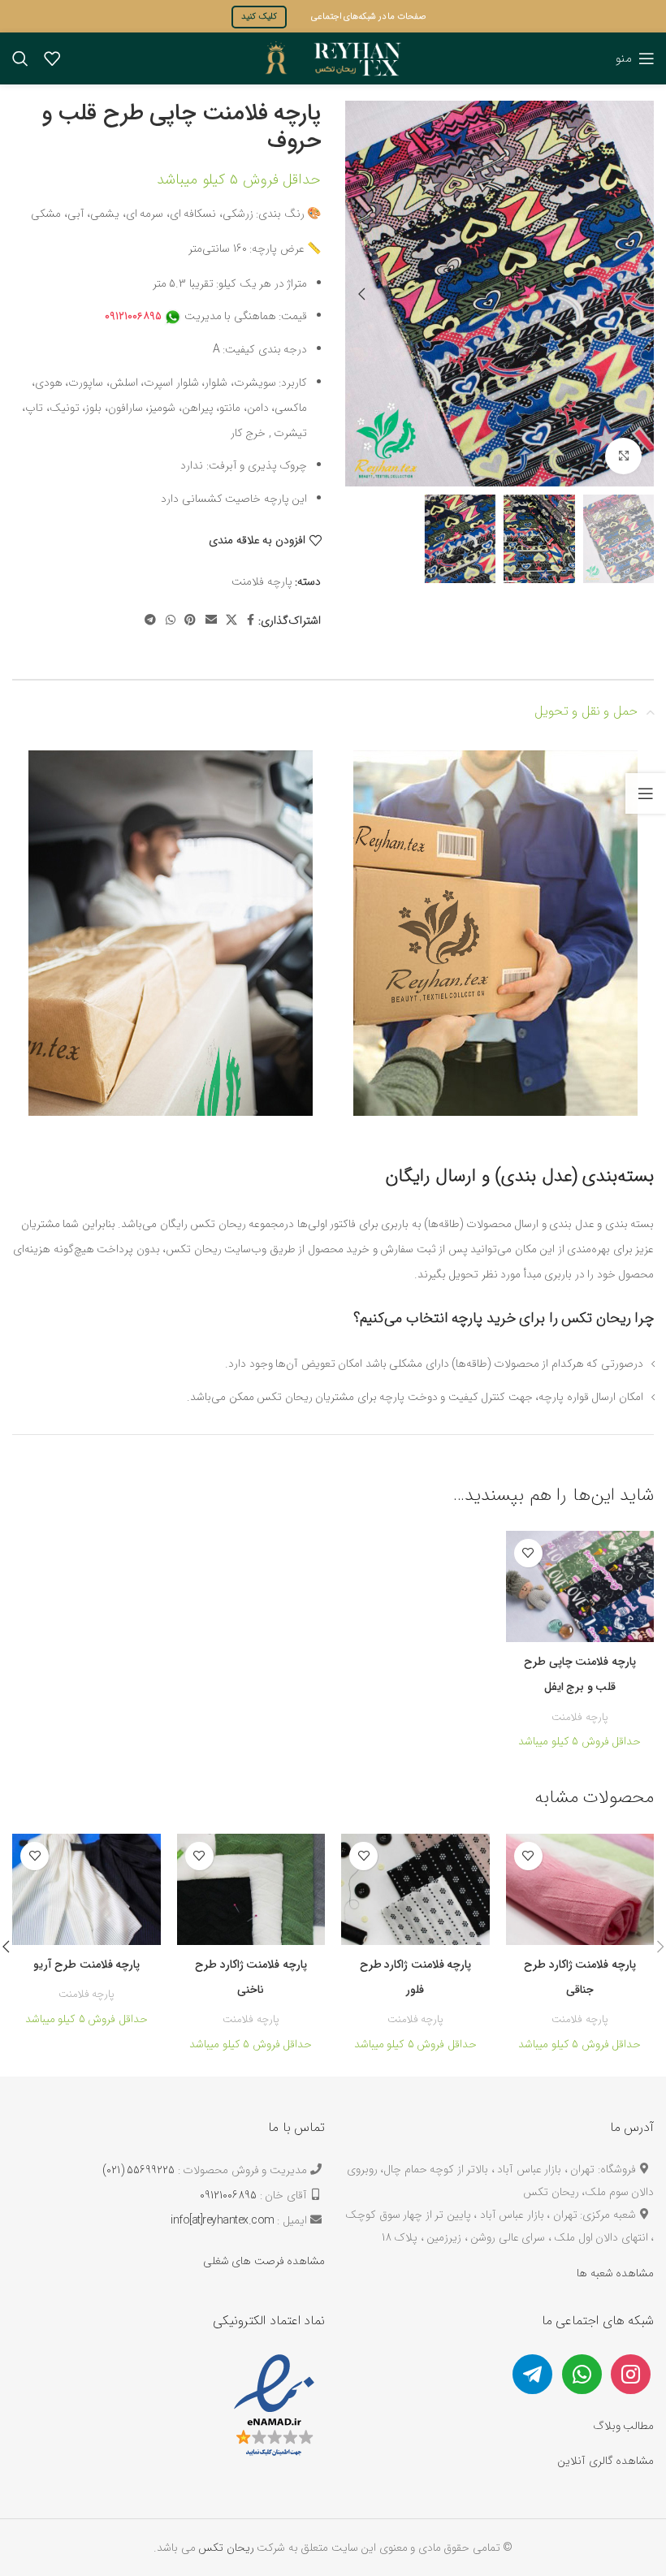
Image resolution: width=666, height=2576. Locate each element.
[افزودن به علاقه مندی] (528, 1553)
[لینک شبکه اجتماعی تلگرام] (150, 621)
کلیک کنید (259, 17)
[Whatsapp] (582, 2373)
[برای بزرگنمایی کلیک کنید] (623, 456)
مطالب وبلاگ (624, 2426)
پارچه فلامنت (262, 581)
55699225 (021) (139, 2170)
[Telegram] (532, 2373)
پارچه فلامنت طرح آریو (87, 1964)
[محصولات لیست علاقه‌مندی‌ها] (52, 58)
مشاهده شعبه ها (615, 2273)
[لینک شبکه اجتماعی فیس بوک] (251, 621)
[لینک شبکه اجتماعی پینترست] (190, 621)
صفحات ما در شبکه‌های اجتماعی (369, 17)
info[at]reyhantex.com (223, 2220)
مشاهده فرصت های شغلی (264, 2261)
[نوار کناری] (646, 793)
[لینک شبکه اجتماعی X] (231, 621)
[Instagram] (631, 2373)
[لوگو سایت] (333, 58)
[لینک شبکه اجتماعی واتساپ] (171, 621)
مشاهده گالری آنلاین (605, 2461)
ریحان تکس (226, 2548)
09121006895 (228, 2195)
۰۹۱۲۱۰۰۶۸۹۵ (133, 316)
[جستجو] (20, 58)
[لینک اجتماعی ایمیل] (211, 621)
